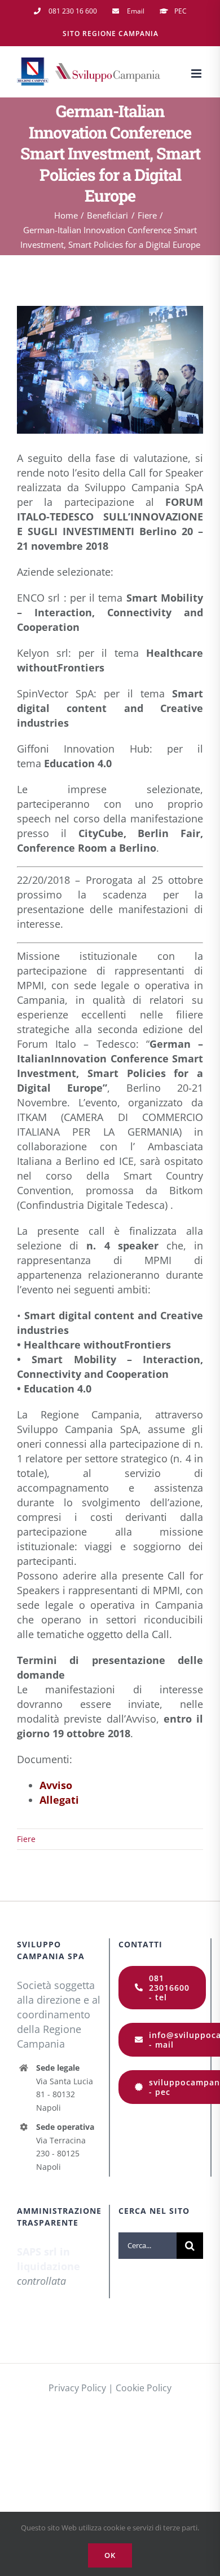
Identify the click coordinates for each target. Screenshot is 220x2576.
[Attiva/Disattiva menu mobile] (197, 74)
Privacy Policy (77, 2388)
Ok (110, 2555)
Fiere (26, 1839)
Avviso (56, 1785)
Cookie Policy (144, 2388)
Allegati (59, 1800)
